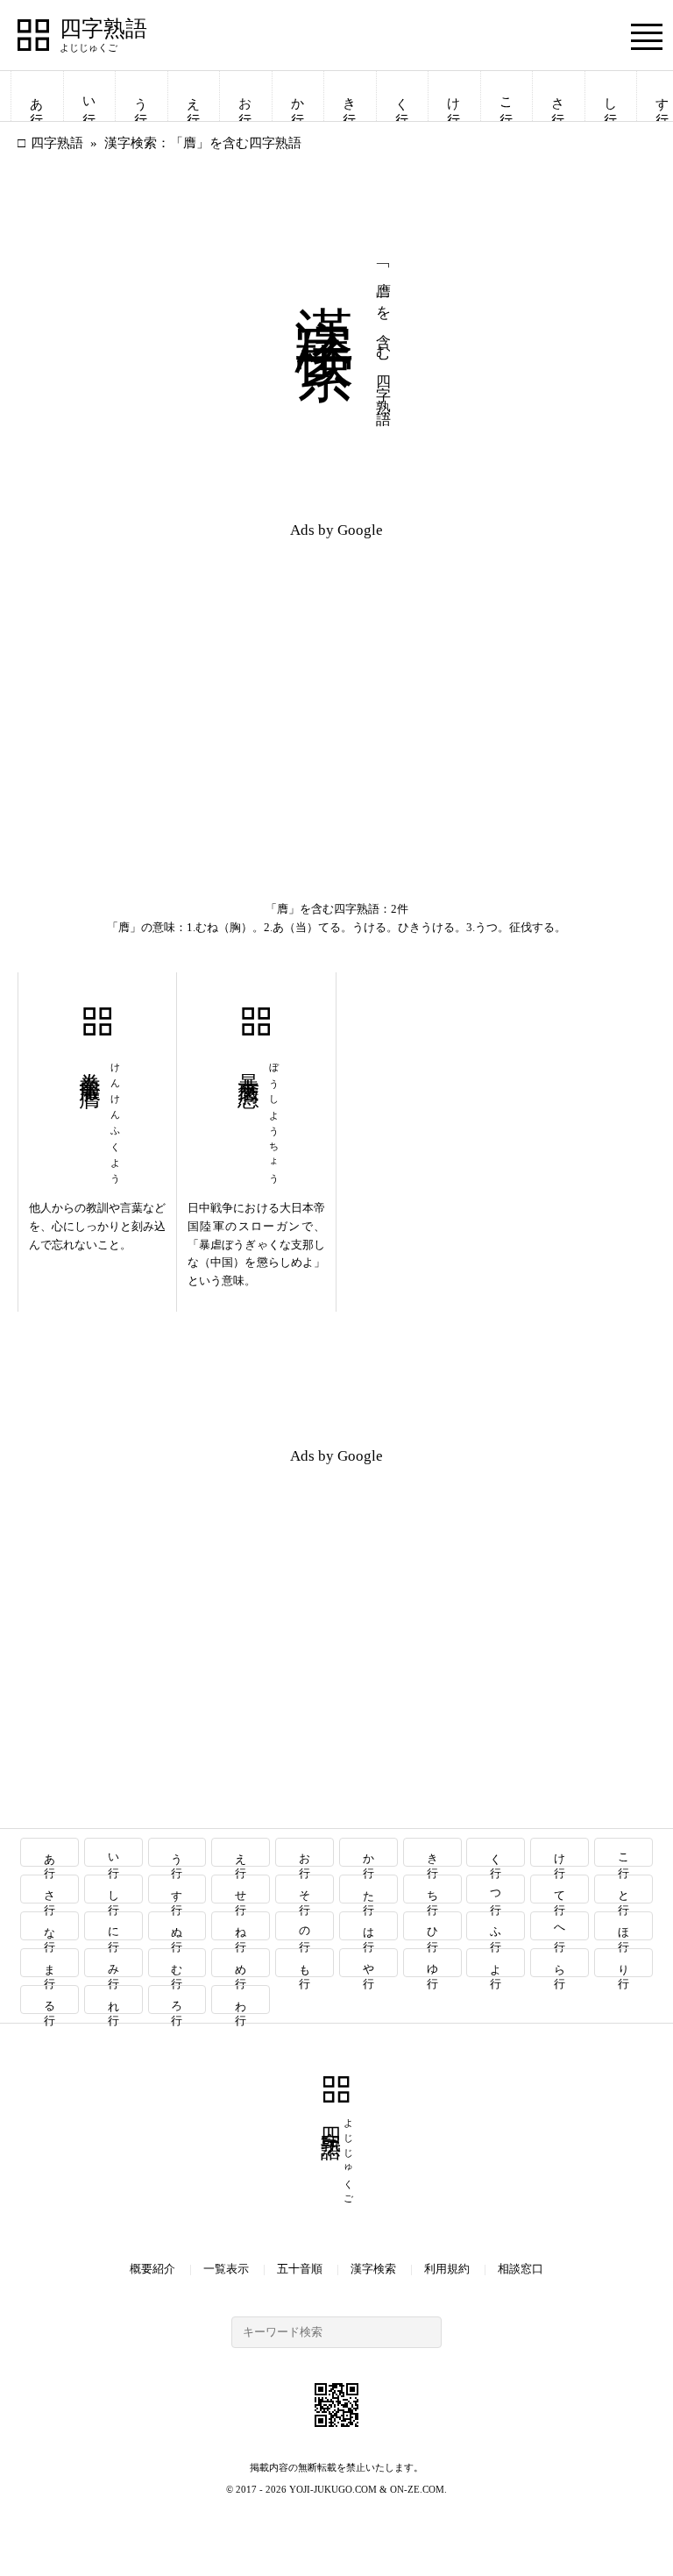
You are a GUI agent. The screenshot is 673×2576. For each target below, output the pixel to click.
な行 (50, 1926)
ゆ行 (432, 1963)
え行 (194, 96)
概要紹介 (152, 2269)
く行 (402, 96)
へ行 (560, 1926)
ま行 (50, 1963)
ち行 (432, 1889)
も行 (305, 1963)
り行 (624, 1963)
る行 (50, 2000)
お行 (245, 96)
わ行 (241, 2000)
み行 (113, 1963)
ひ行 (432, 1926)
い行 (89, 96)
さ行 (558, 96)
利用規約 (447, 2269)
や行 (368, 1963)
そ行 (305, 1889)
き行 (350, 96)
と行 (624, 1889)
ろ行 (177, 2000)
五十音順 (300, 2269)
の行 (305, 1926)
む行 (177, 1963)
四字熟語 (103, 29)
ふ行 (496, 1926)
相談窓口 (521, 2269)
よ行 (496, 1963)
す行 (177, 1889)
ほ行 (624, 1926)
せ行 (241, 1889)
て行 (560, 1889)
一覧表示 (226, 2269)
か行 (298, 96)
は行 (368, 1926)
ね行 (241, 1926)
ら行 (560, 1963)
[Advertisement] (177, 677)
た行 (368, 1889)
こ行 (507, 96)
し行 (611, 96)
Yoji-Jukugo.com (333, 2489)
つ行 (496, 1889)
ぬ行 (177, 1926)
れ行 (113, 2000)
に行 (113, 1926)
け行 (454, 96)
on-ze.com (417, 2489)
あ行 (37, 96)
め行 (241, 1963)
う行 (141, 96)
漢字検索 (373, 2269)
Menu (647, 36)
